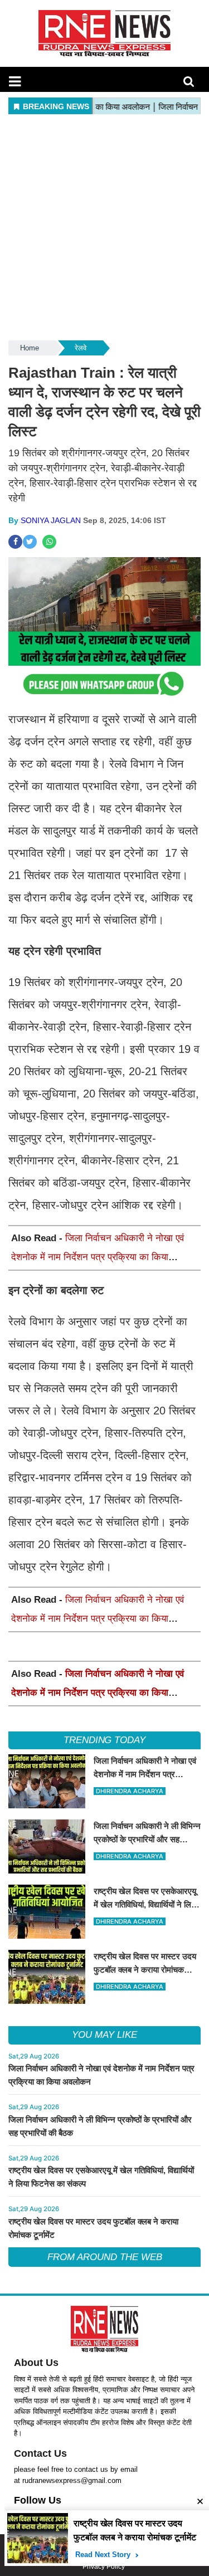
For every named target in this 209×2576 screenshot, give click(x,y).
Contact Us (40, 2453)
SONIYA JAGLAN (51, 520)
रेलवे (81, 348)
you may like (104, 2035)
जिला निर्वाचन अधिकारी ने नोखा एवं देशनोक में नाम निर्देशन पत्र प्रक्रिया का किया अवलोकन (98, 1257)
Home (30, 348)
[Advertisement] (104, 228)
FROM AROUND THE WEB (105, 2257)
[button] (15, 81)
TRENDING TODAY (104, 1740)
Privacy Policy (104, 2567)
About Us (36, 2363)
